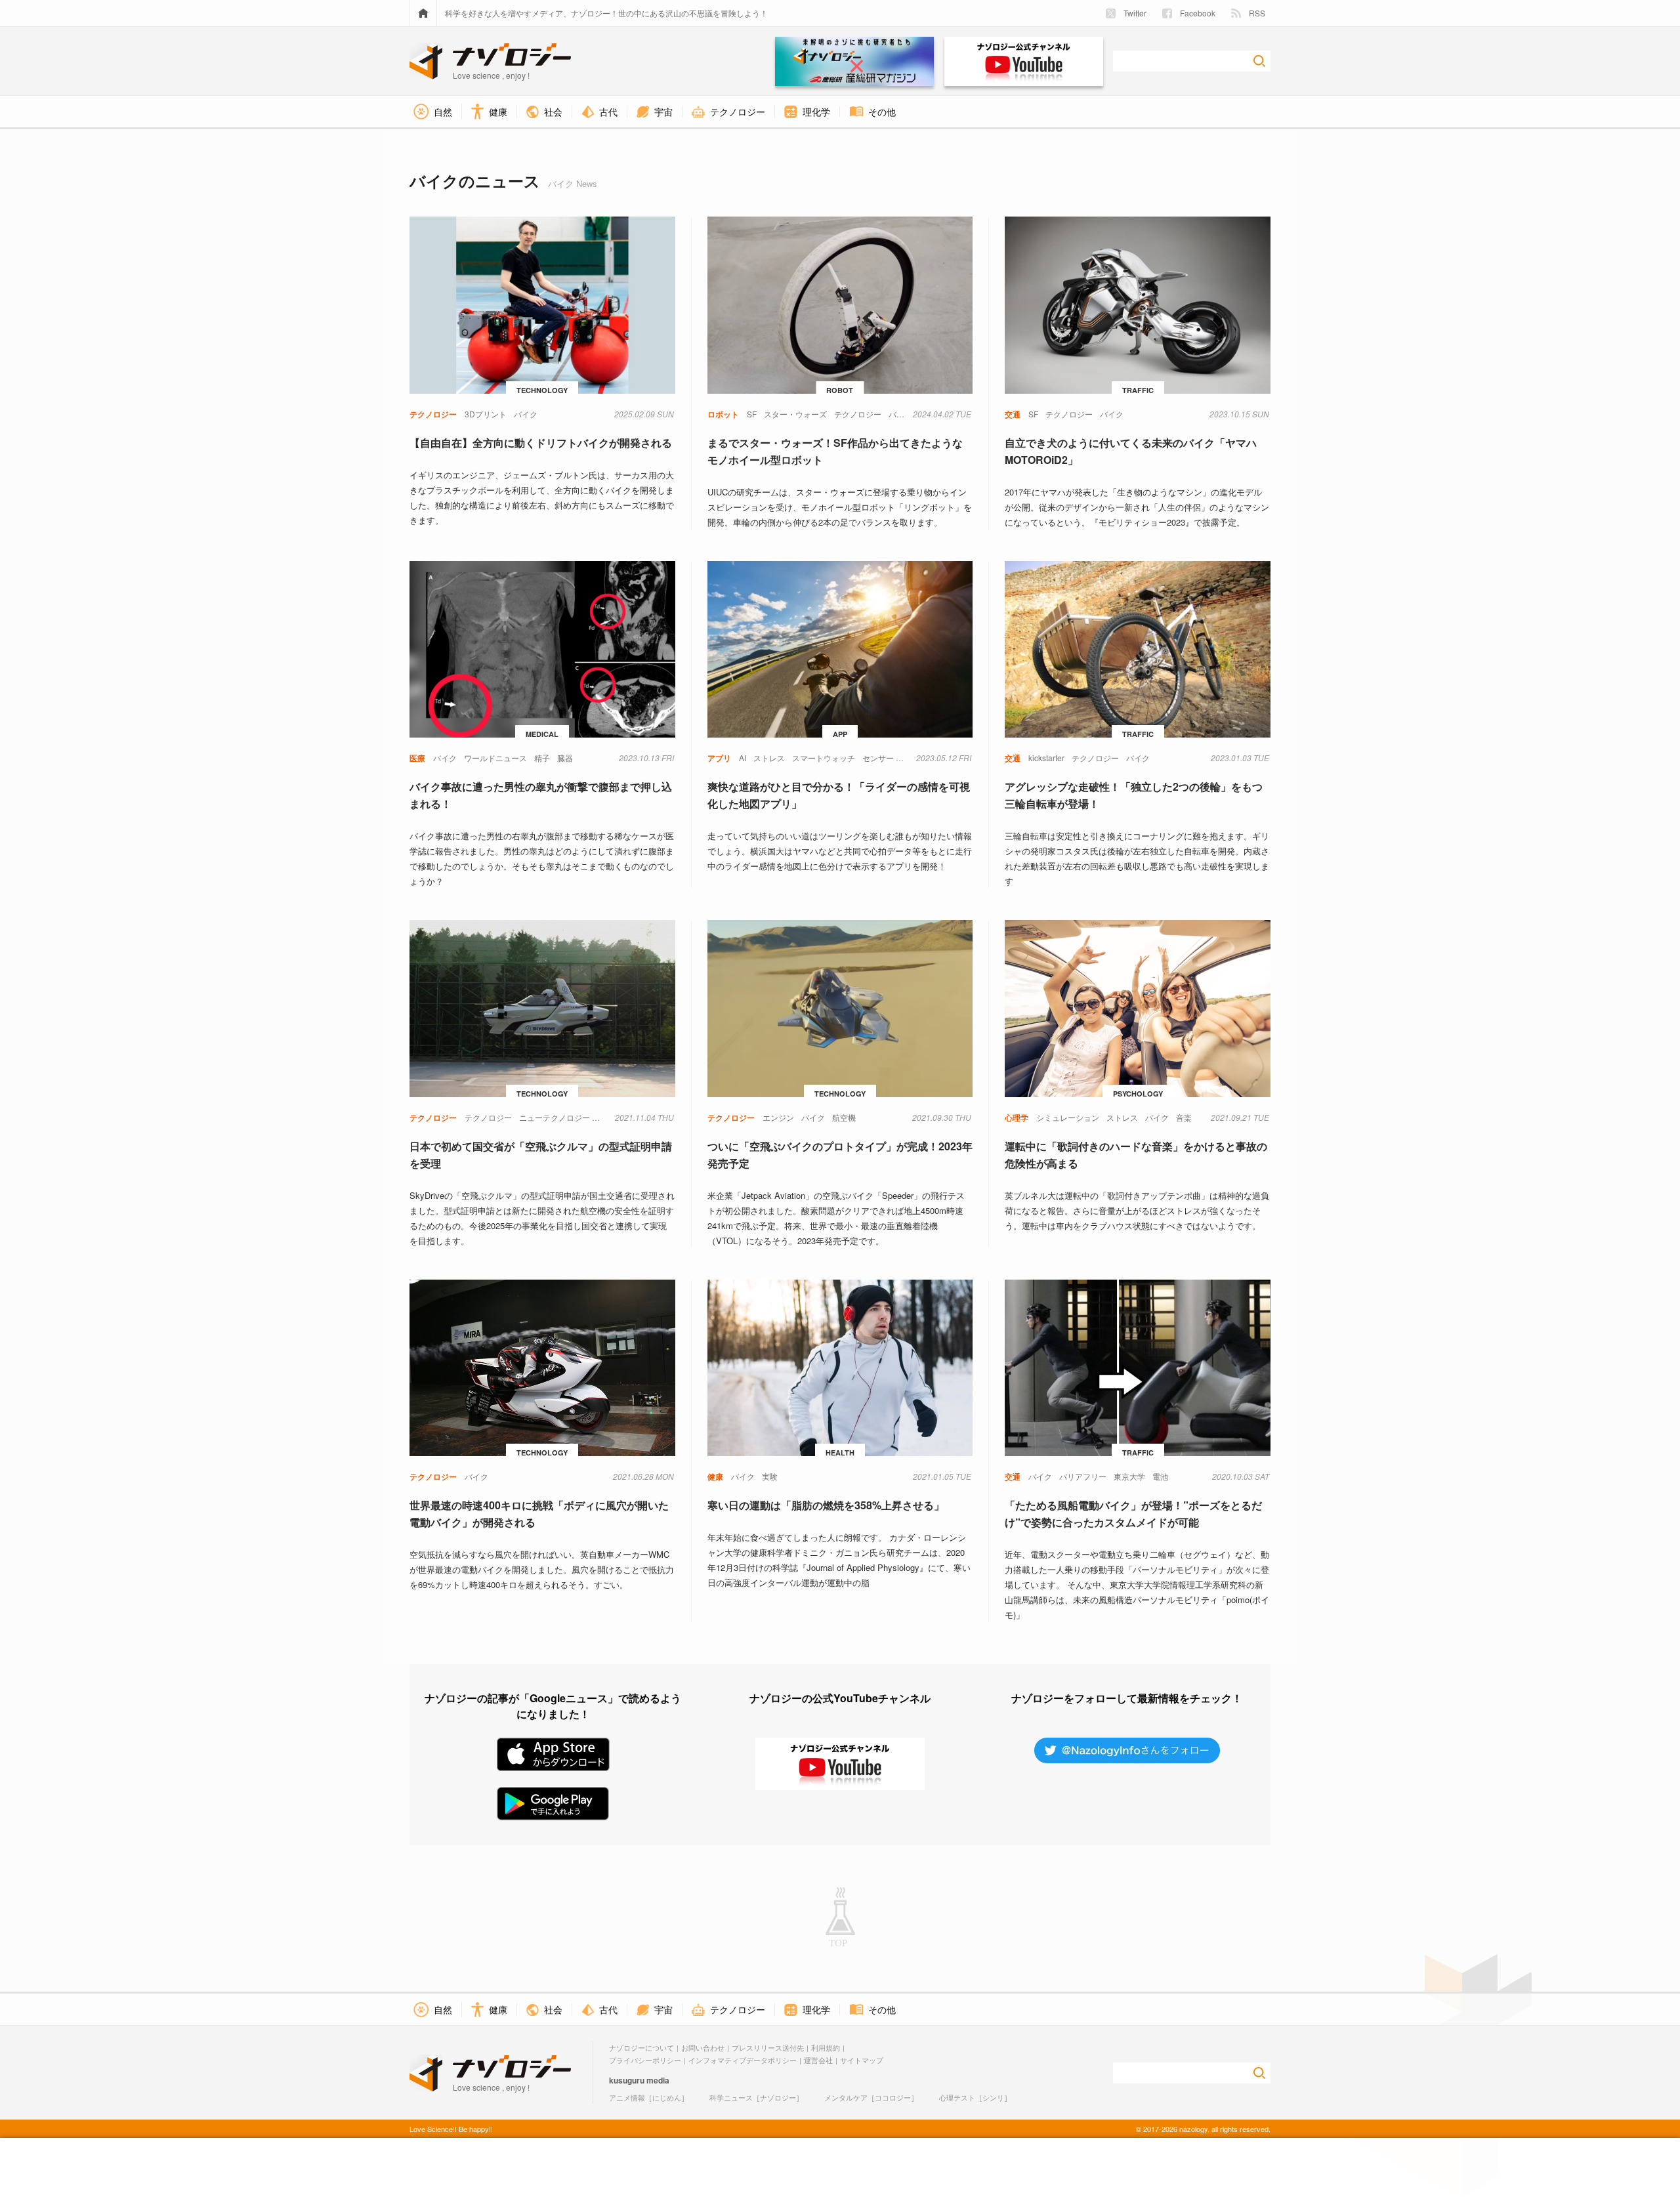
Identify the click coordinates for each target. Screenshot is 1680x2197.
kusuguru (627, 2080)
